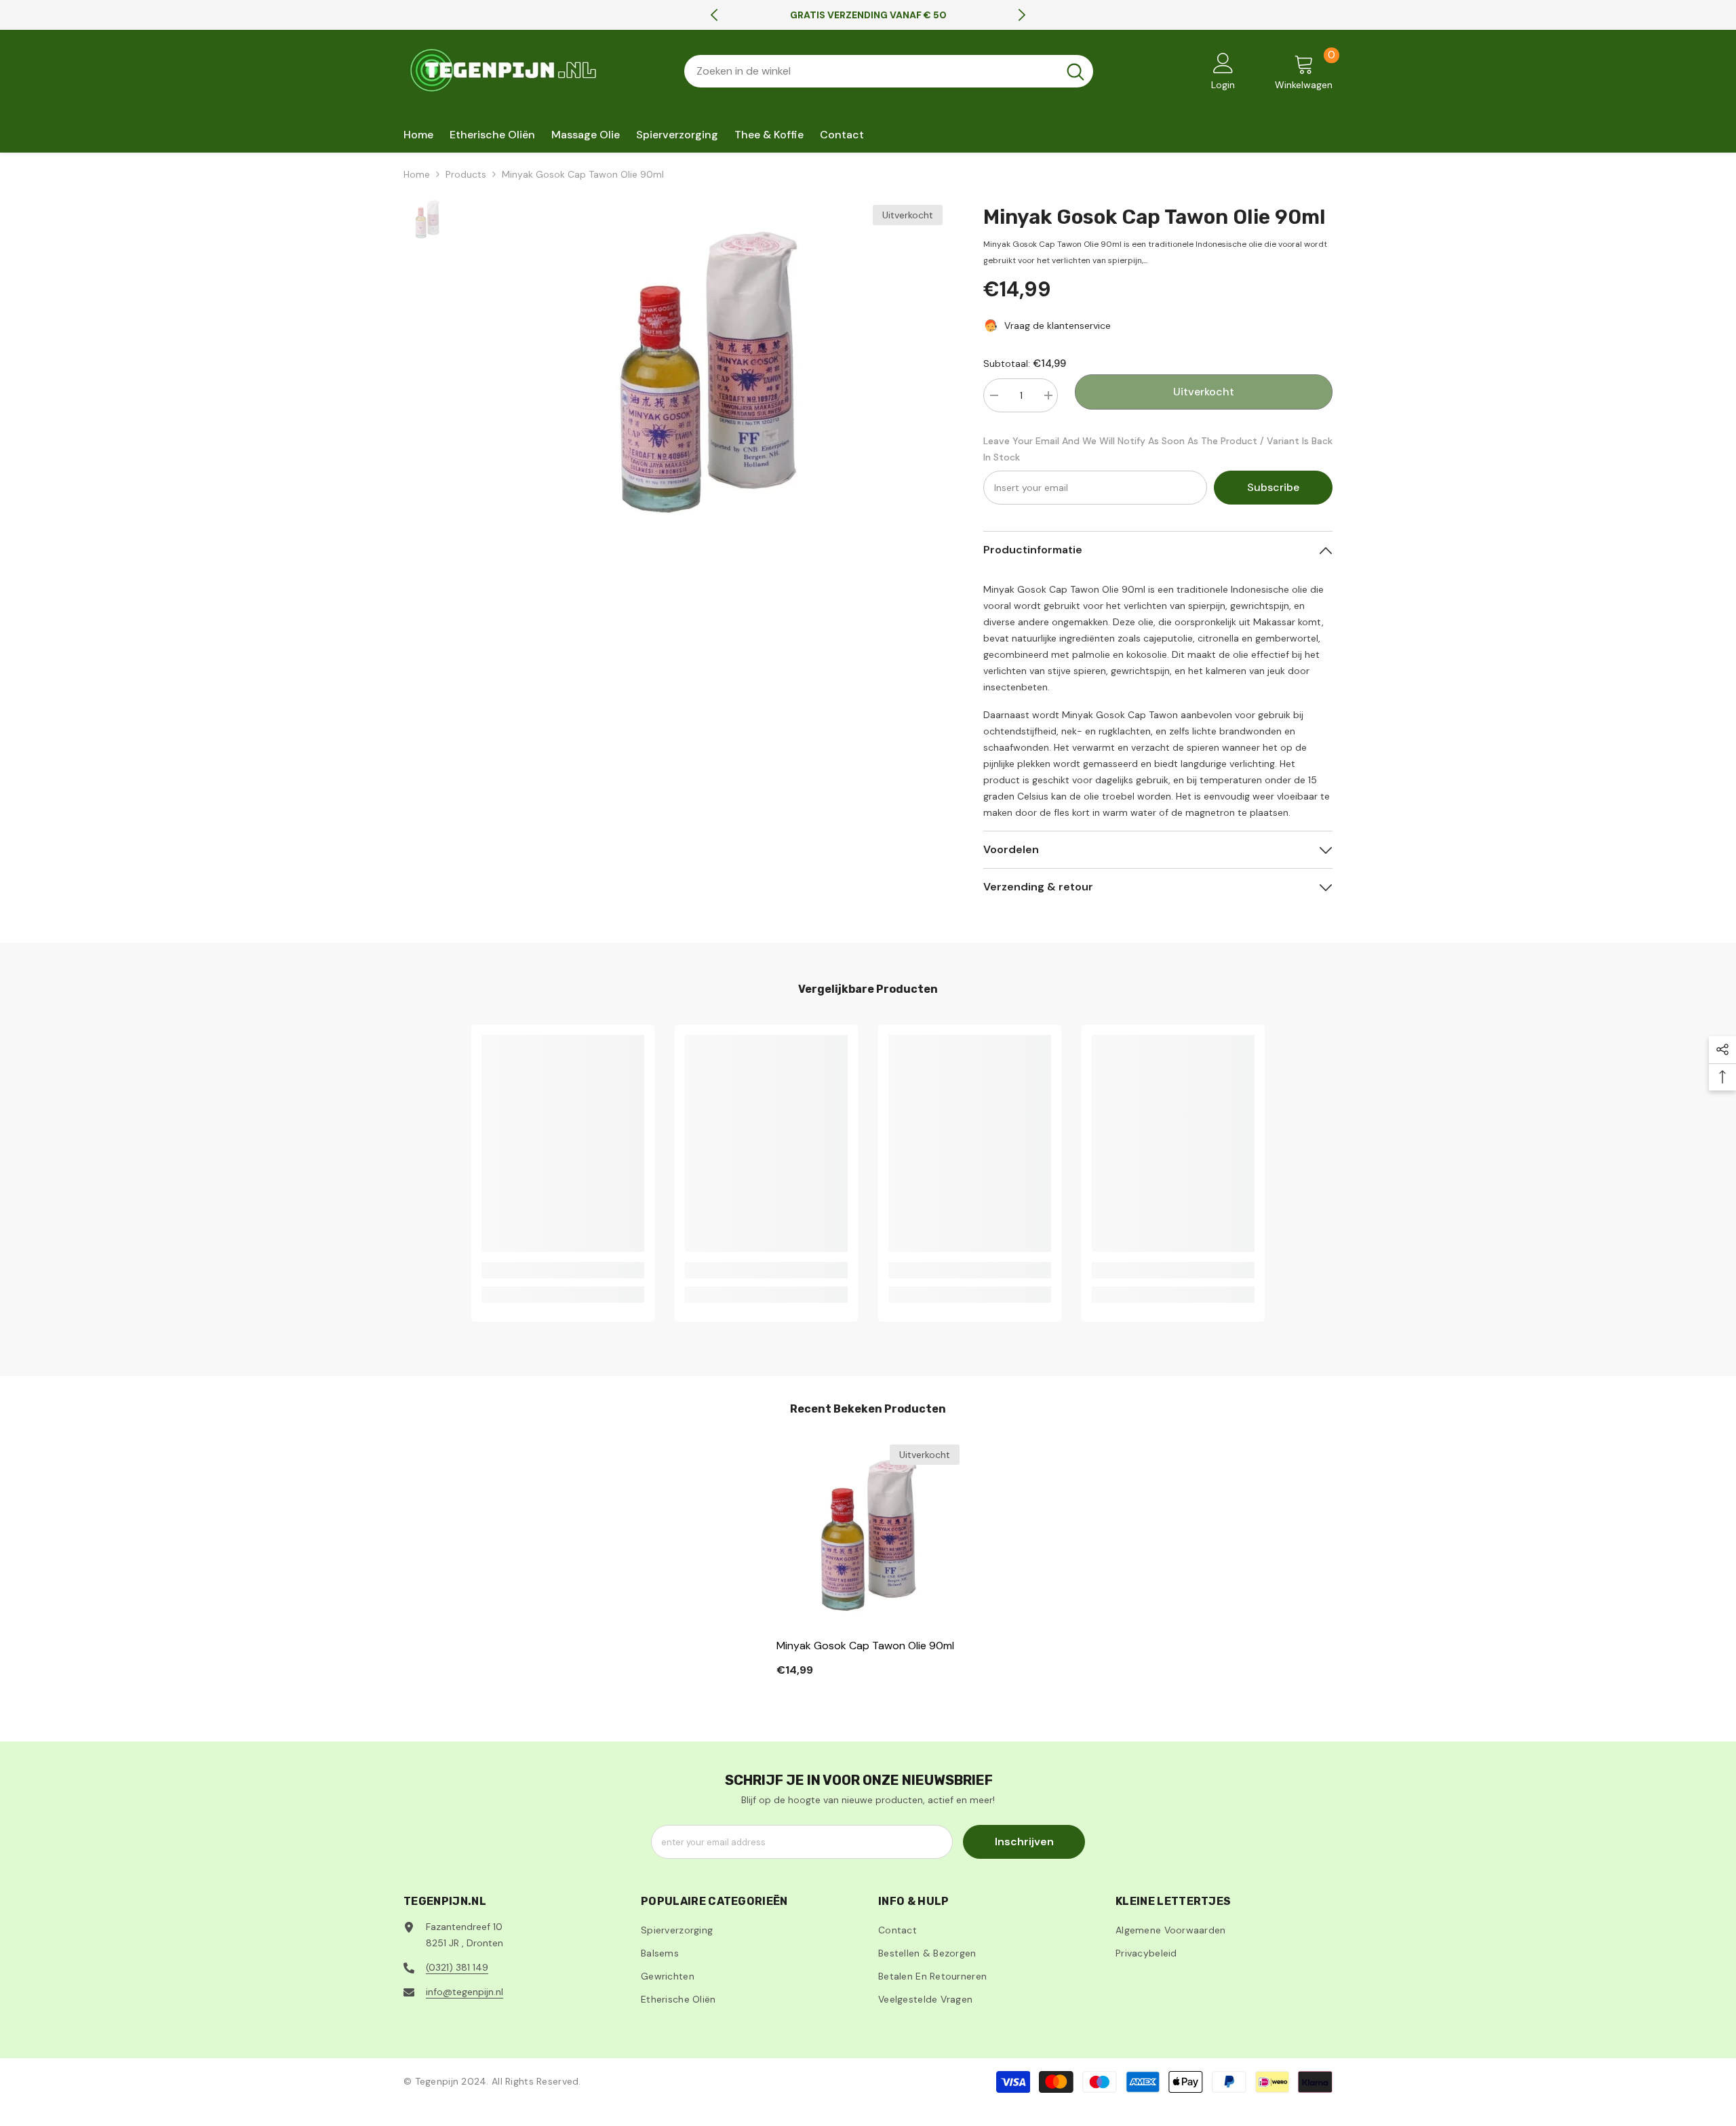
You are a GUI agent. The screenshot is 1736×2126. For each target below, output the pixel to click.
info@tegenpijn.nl (465, 1992)
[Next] (1022, 15)
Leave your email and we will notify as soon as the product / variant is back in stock (1158, 449)
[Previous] (714, 15)
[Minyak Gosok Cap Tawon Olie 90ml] (868, 1536)
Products (466, 174)
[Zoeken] (889, 71)
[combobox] (871, 71)
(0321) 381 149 (457, 1967)
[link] (563, 1270)
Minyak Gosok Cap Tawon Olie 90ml (865, 1646)
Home (417, 174)
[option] (868, 15)
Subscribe (1273, 487)
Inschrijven (1024, 1842)
